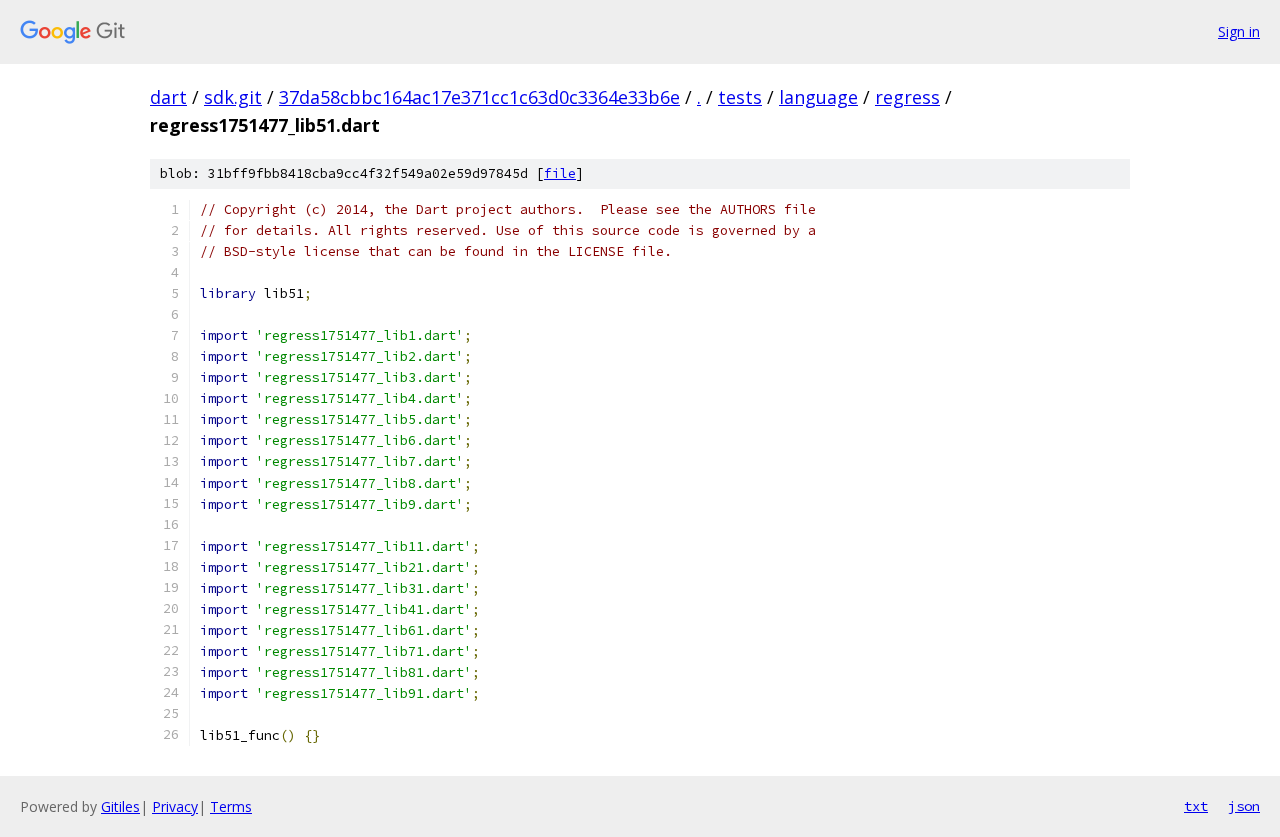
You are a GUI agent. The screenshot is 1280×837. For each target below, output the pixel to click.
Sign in (1239, 31)
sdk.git (233, 97)
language (818, 97)
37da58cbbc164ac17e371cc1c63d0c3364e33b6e (479, 97)
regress (907, 97)
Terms (231, 806)
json (1244, 806)
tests (740, 97)
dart (168, 97)
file (560, 173)
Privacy (175, 806)
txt (1196, 806)
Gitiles (120, 806)
